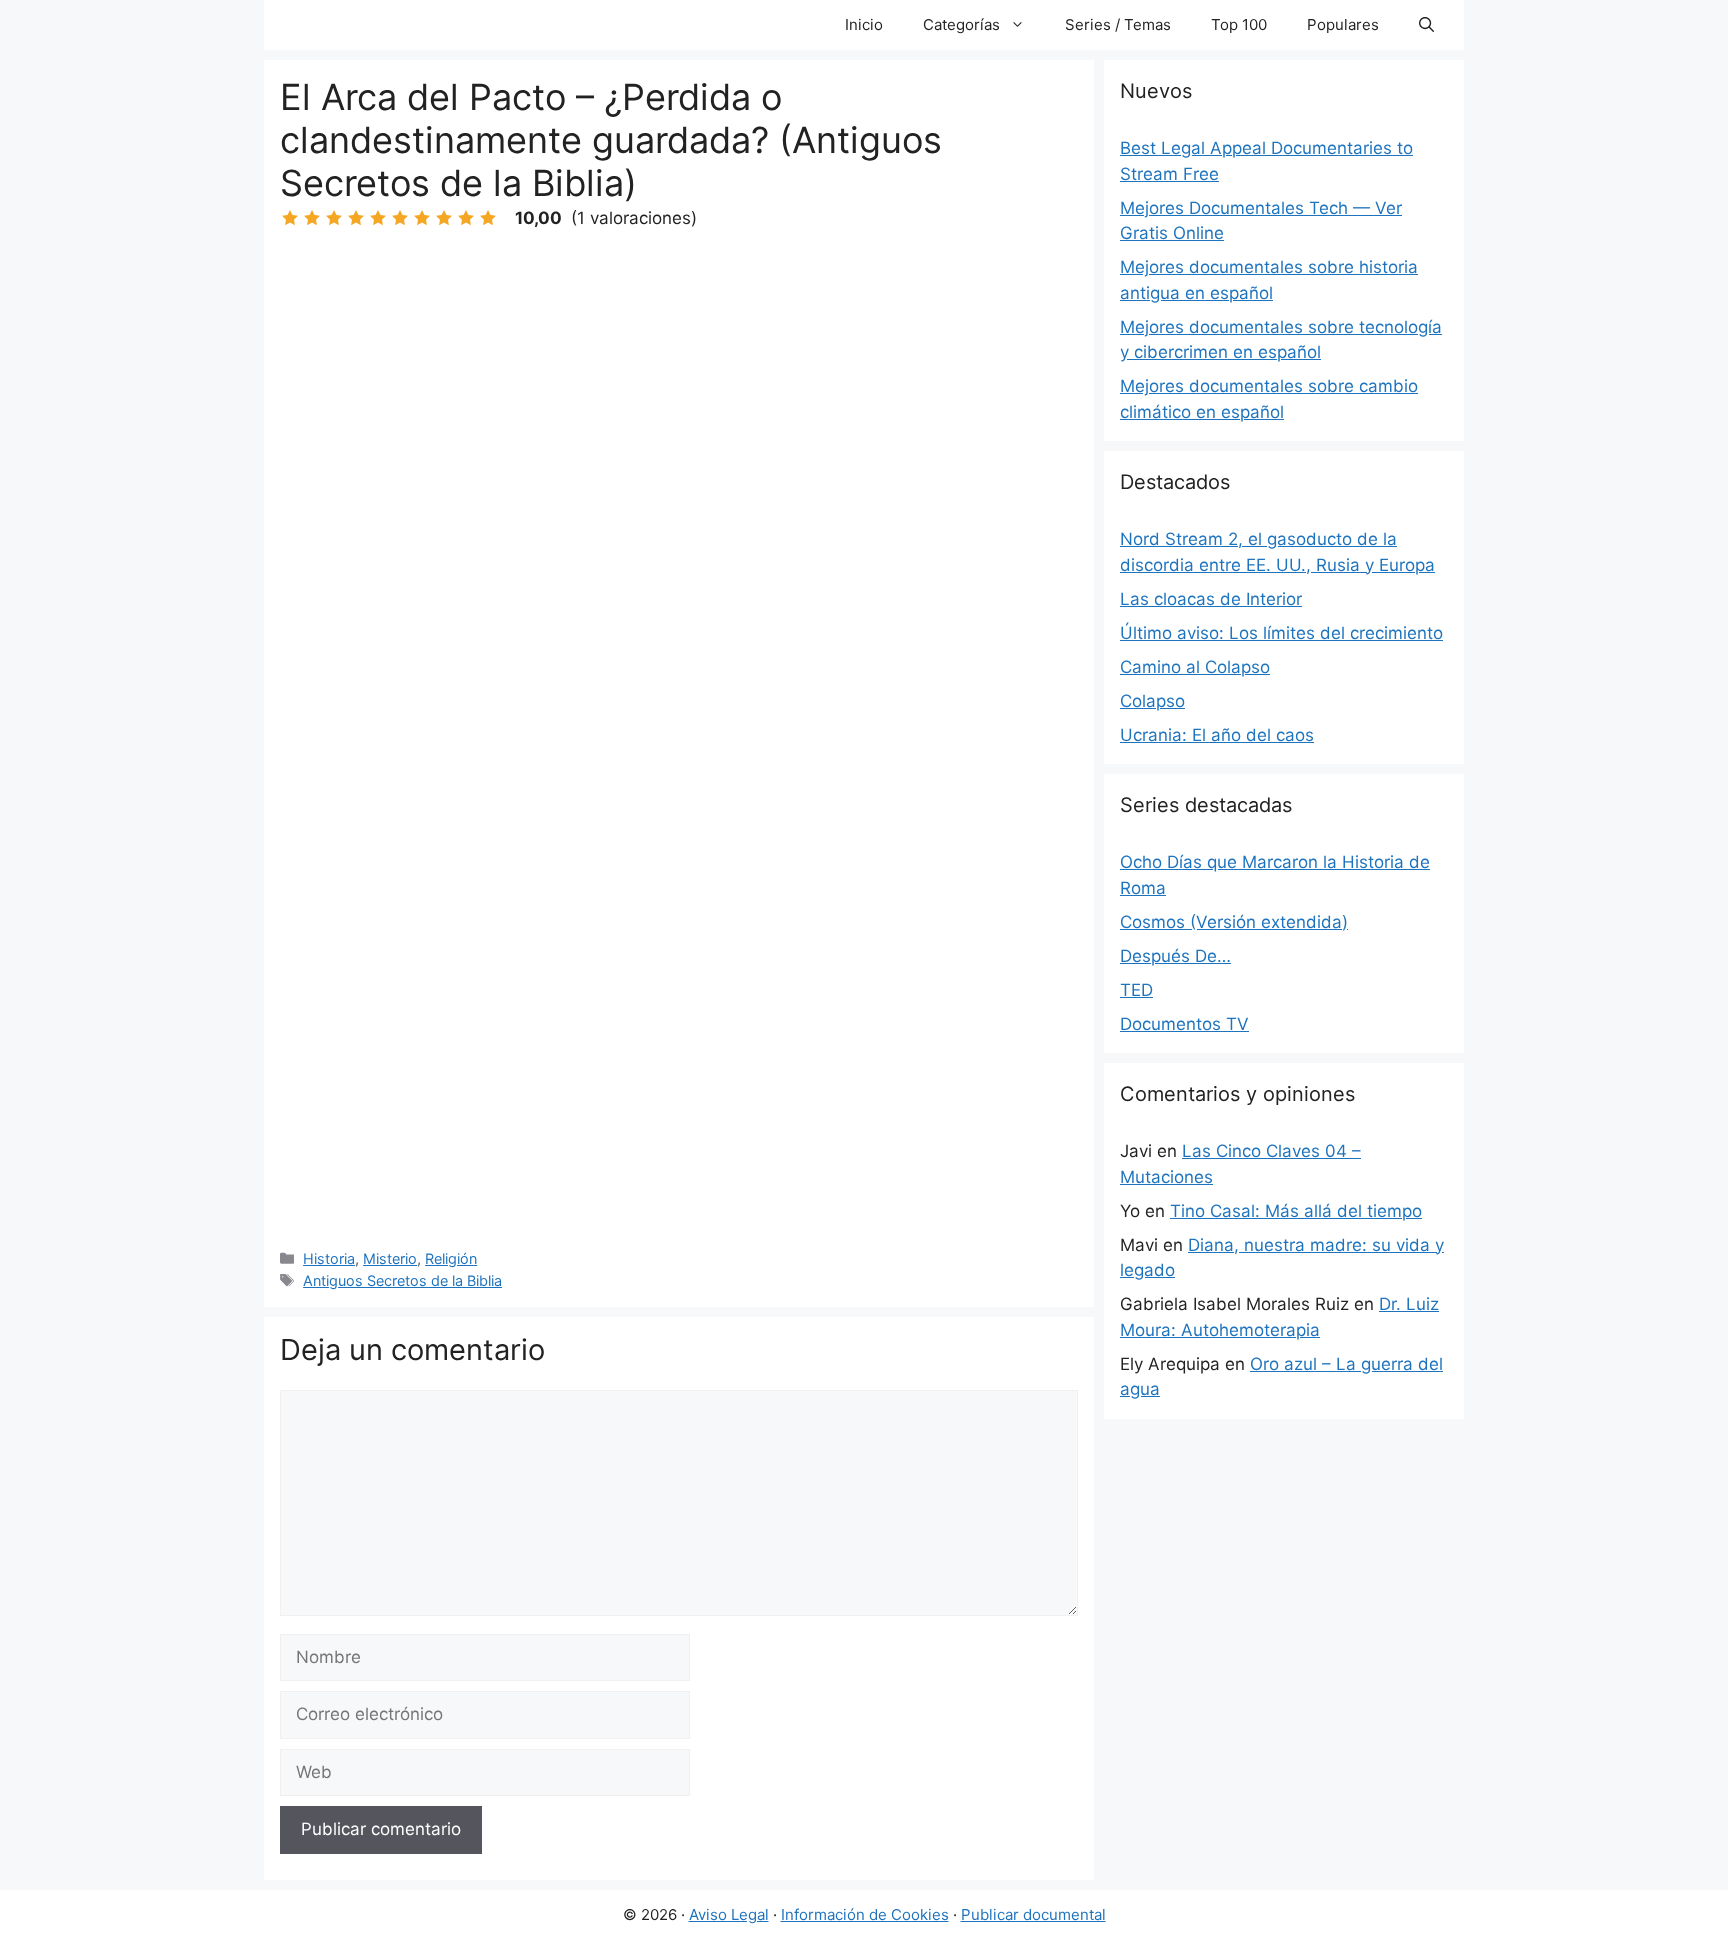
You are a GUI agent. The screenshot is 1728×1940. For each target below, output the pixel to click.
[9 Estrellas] (466, 218)
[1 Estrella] (290, 218)
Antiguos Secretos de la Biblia (402, 1280)
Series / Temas (1118, 24)
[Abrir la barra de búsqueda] (1426, 25)
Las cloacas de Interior (1211, 599)
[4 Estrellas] (356, 218)
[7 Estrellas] (422, 218)
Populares (1343, 24)
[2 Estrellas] (312, 218)
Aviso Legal (729, 1914)
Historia (329, 1258)
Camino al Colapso (1195, 667)
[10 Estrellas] (488, 218)
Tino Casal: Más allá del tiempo (1296, 1211)
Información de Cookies (865, 1914)
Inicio (864, 24)
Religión (451, 1258)
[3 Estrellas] (334, 218)
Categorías (961, 24)
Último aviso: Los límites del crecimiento (1281, 633)
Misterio (390, 1258)
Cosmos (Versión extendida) (1234, 922)
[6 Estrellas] (400, 218)
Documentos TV (1184, 1024)
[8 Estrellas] (444, 218)
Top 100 (1239, 24)
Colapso (1152, 701)
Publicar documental (1033, 1914)
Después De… (1175, 956)
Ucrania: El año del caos (1217, 735)
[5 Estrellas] (378, 218)
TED (1136, 990)
